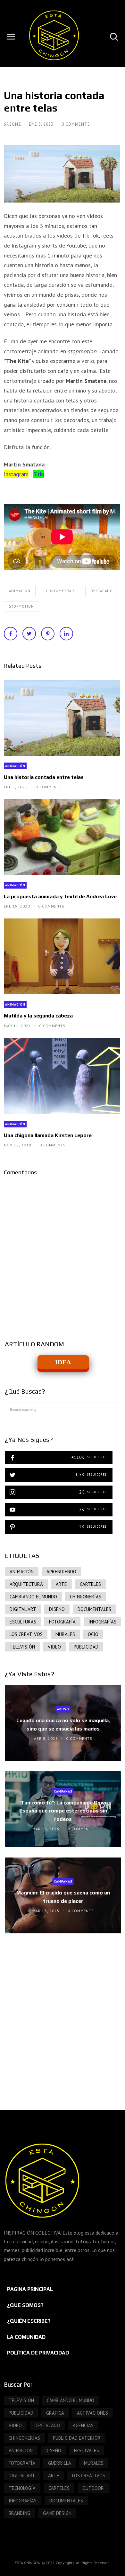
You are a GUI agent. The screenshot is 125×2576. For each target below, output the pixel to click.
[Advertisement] (63, 2015)
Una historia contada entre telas (44, 777)
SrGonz (13, 124)
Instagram (16, 474)
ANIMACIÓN (20, 591)
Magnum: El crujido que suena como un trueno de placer (63, 1897)
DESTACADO (102, 591)
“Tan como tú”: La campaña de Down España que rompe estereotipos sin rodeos (63, 1811)
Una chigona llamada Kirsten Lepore (48, 1135)
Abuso (63, 1709)
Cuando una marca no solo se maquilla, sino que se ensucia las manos (63, 1724)
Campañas (63, 1791)
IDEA (63, 1362)
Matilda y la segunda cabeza (38, 1016)
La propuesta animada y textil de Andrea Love (60, 896)
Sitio (39, 474)
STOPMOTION (21, 606)
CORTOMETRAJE (60, 591)
